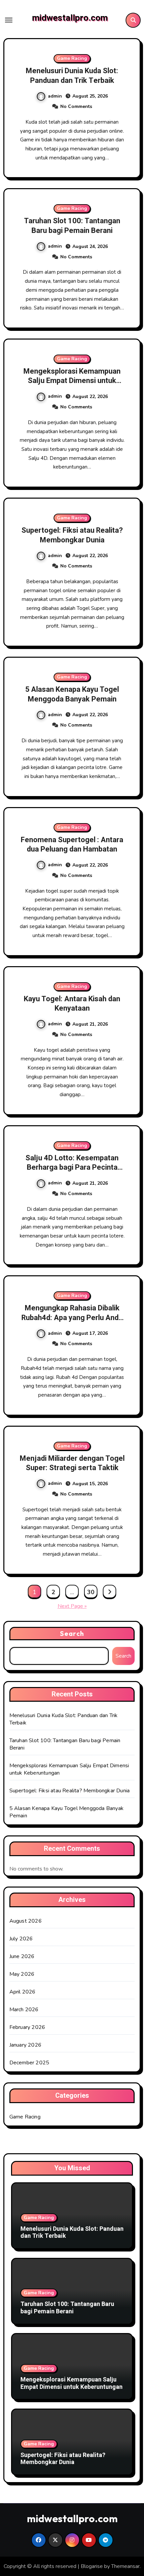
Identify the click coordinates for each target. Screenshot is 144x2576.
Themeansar (125, 2566)
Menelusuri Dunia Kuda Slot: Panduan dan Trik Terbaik (72, 76)
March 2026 (24, 2010)
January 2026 (25, 2045)
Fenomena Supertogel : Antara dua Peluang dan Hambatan (72, 845)
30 (91, 1592)
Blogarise (92, 2566)
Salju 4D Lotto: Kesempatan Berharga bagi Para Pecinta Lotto (72, 1168)
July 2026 (21, 1939)
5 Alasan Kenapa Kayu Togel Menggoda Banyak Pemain (72, 694)
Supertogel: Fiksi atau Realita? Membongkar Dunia (72, 535)
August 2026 (26, 1921)
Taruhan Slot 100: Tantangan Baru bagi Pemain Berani (72, 226)
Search (72, 1633)
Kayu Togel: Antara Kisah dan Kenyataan (72, 1004)
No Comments (76, 106)
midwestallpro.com (70, 18)
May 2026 (22, 1974)
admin (55, 96)
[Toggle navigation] (9, 20)
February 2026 (27, 2027)
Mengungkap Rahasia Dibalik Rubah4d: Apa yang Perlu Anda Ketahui (72, 1318)
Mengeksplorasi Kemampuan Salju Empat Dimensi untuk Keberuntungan (72, 381)
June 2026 (22, 1956)
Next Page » (72, 1606)
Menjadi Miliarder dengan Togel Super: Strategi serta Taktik (72, 1463)
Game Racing (72, 58)
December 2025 (29, 2063)
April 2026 (23, 1992)
